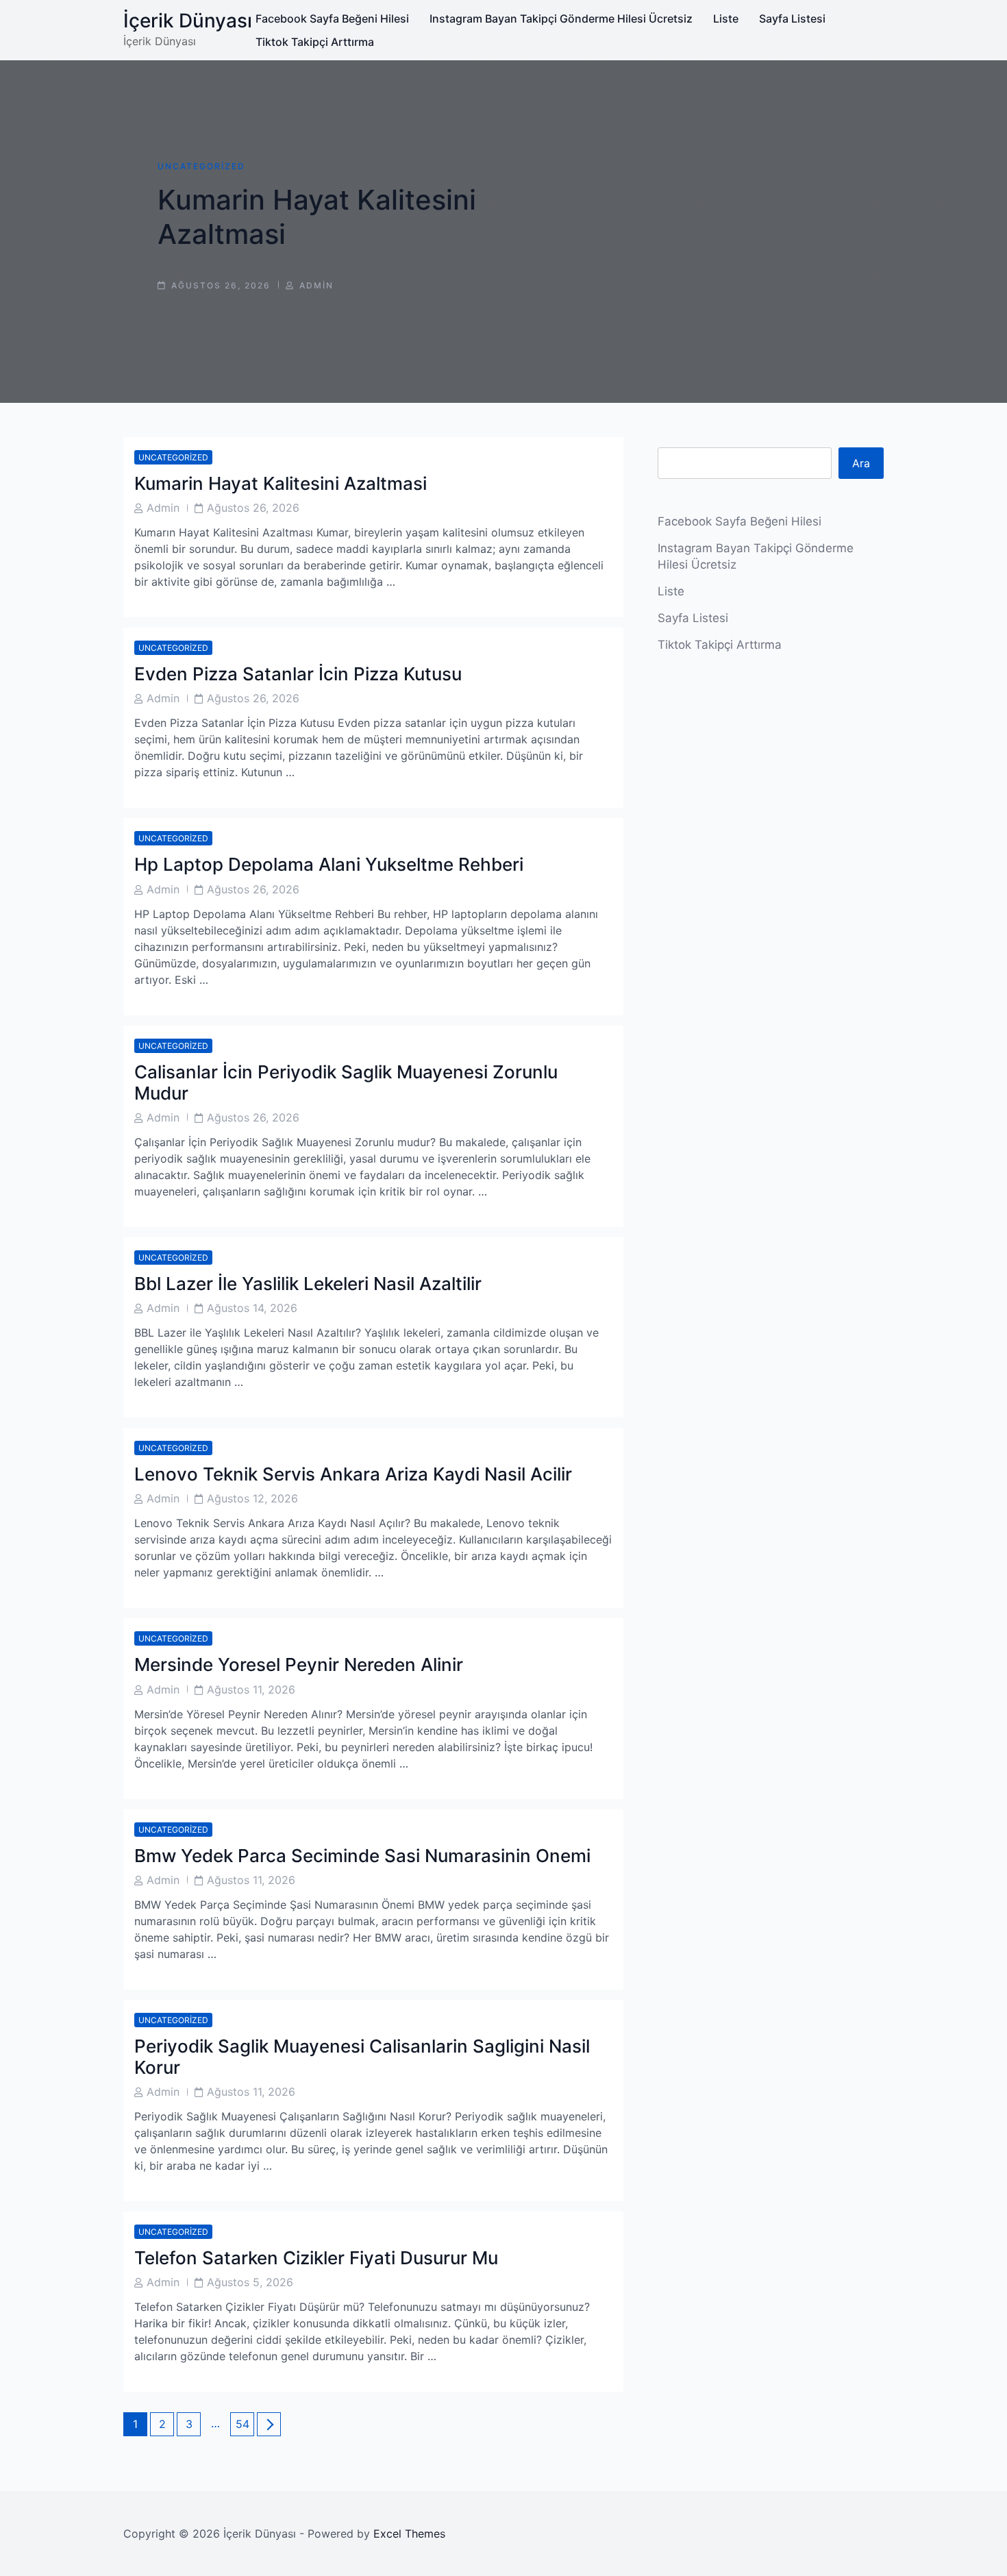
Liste (726, 18)
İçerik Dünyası (188, 21)
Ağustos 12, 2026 (252, 1498)
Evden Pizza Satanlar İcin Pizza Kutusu (298, 674)
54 (245, 2424)
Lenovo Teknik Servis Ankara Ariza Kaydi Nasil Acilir (353, 1474)
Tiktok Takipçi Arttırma (315, 42)
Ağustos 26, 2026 (253, 508)
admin (316, 285)
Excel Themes (409, 2534)
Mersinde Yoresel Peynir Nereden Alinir (299, 1664)
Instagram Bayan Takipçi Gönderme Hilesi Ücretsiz (561, 18)
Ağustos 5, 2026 (250, 2282)
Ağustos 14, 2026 (252, 1308)
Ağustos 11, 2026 (251, 1689)
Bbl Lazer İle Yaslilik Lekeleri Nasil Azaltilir (308, 1284)
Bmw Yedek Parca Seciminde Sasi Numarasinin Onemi (362, 1856)
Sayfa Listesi (792, 18)
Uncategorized (201, 166)
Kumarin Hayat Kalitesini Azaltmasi (281, 483)
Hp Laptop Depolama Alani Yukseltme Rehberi (329, 864)
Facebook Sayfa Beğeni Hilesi (332, 18)
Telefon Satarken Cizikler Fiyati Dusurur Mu (316, 2258)
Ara (861, 463)
